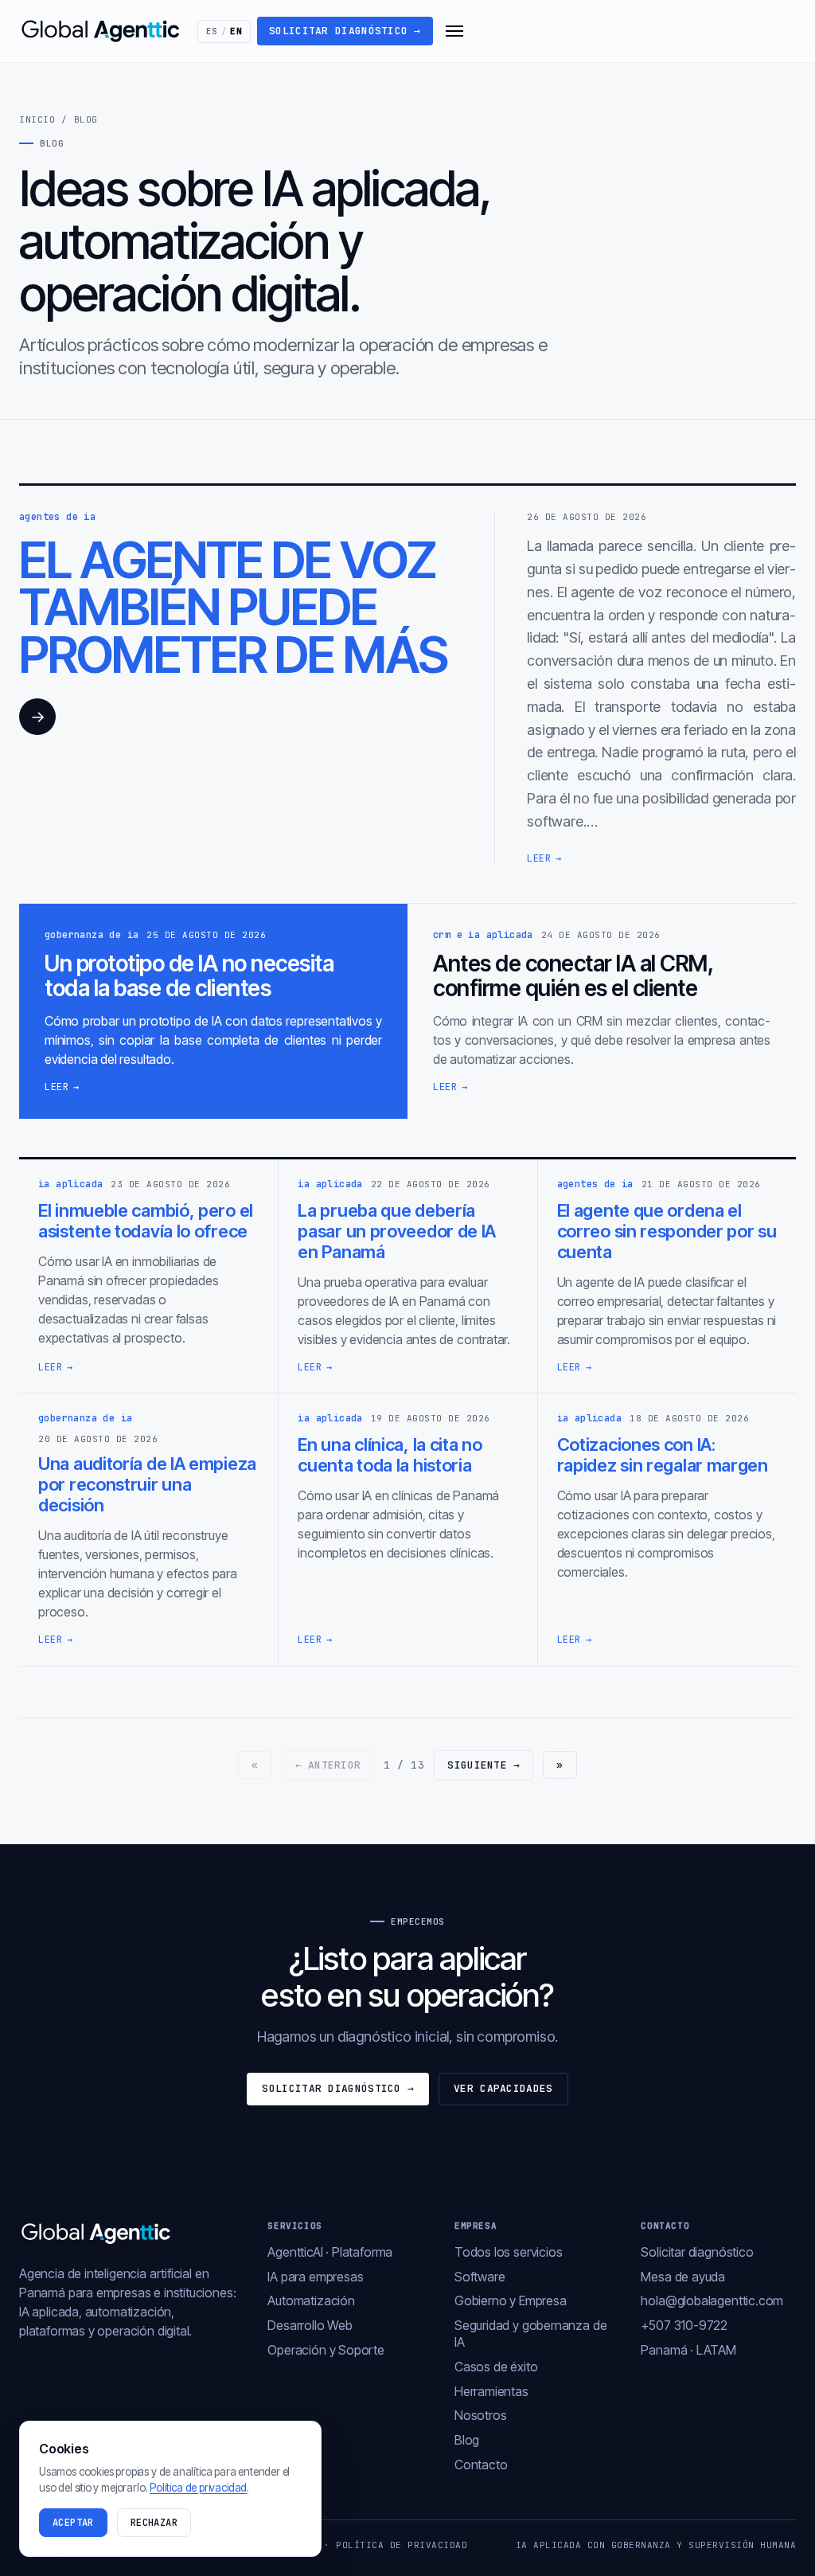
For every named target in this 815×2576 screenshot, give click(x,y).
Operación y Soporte (326, 2350)
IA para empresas (315, 2277)
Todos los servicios (509, 2252)
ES (224, 31)
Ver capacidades (503, 2088)
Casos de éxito (496, 2367)
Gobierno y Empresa (511, 2300)
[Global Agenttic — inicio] (102, 31)
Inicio (37, 119)
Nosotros (481, 2415)
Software (480, 2277)
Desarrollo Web (310, 2325)
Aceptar (73, 2523)
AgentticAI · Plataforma (330, 2252)
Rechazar (154, 2523)
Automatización (311, 2300)
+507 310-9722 (684, 2325)
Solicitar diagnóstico (345, 31)
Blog (467, 2440)
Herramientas (491, 2391)
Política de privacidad (402, 2545)
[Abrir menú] (454, 31)
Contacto (481, 2465)
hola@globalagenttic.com (712, 2300)
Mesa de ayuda (683, 2277)
